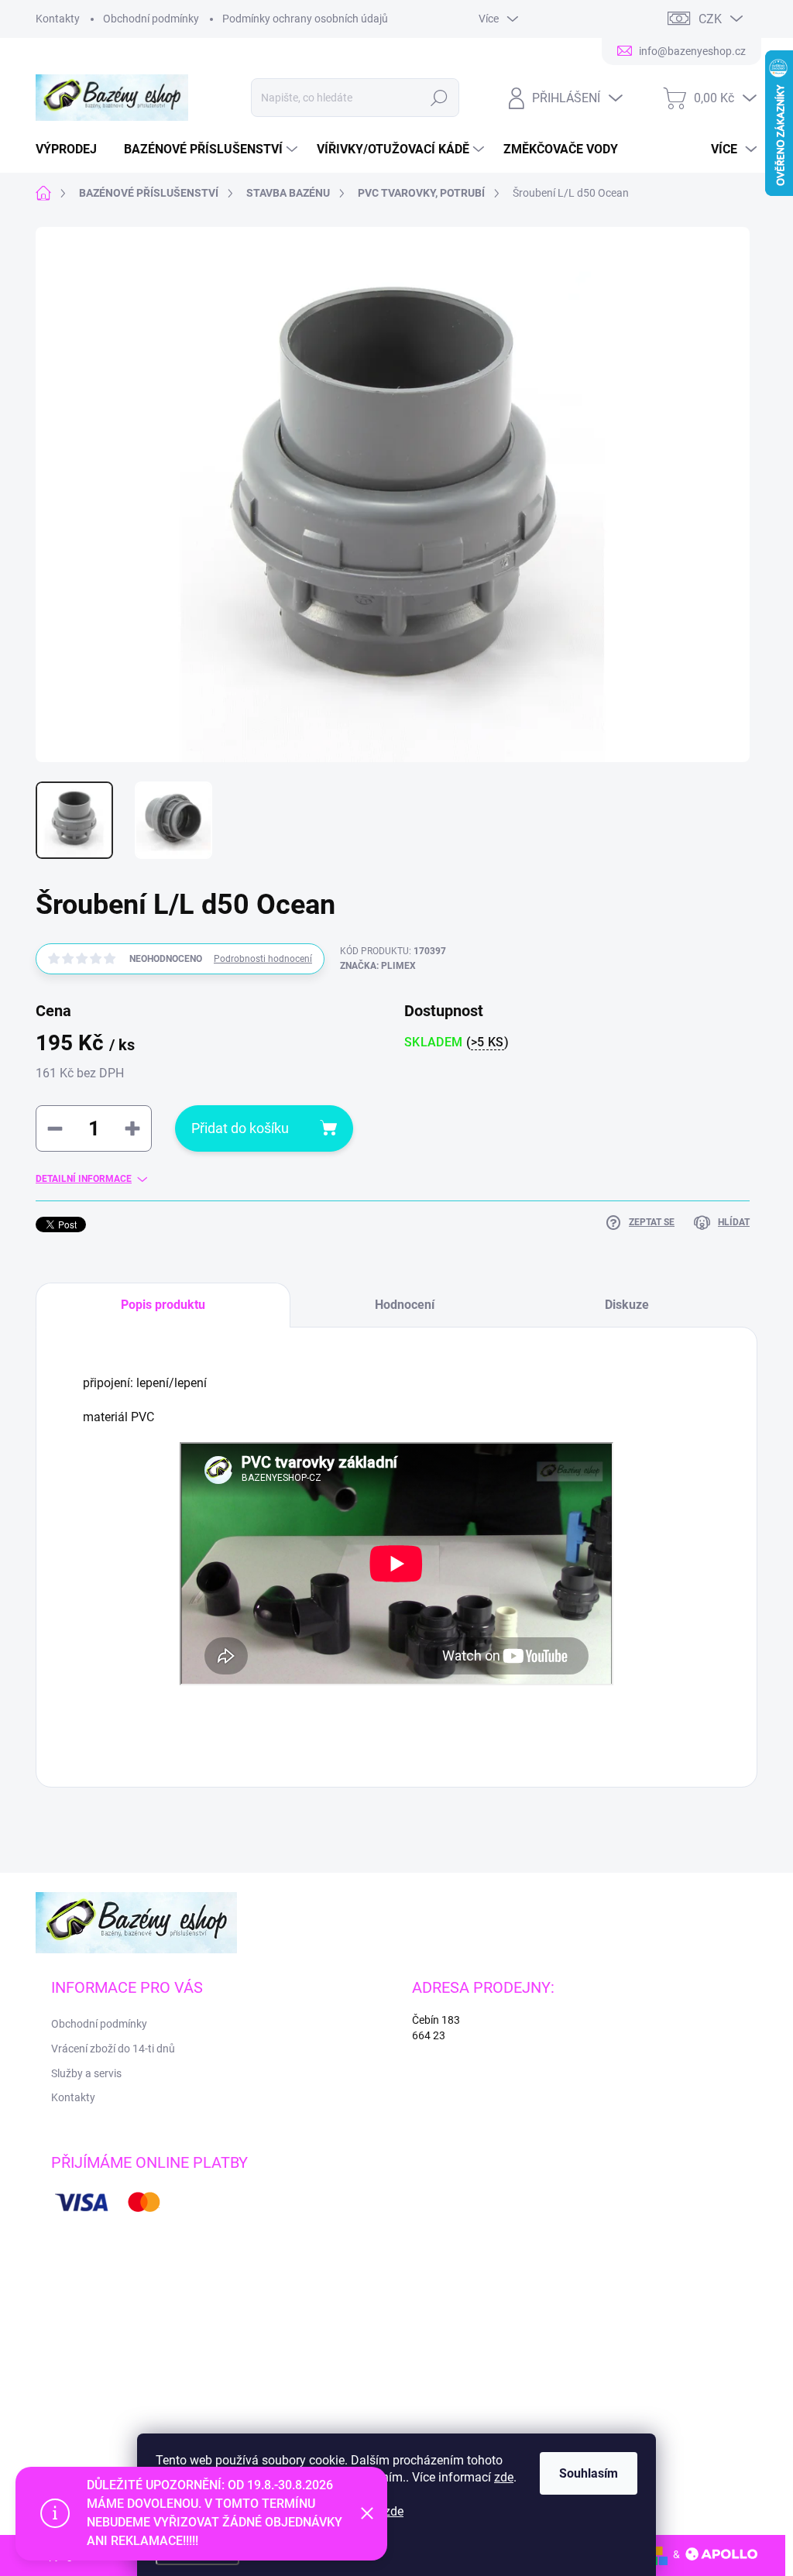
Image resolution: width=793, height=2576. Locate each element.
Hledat (439, 98)
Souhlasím (589, 2473)
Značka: (378, 966)
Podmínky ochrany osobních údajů (305, 19)
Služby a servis (86, 2073)
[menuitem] (72, 149)
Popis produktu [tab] (163, 1305)
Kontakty (58, 19)
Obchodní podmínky (151, 19)
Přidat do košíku (240, 1128)
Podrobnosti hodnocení (263, 959)
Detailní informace (84, 1179)
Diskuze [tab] (627, 1305)
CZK (710, 19)
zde (504, 2477)
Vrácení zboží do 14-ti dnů (113, 2049)
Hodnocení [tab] (405, 1305)
